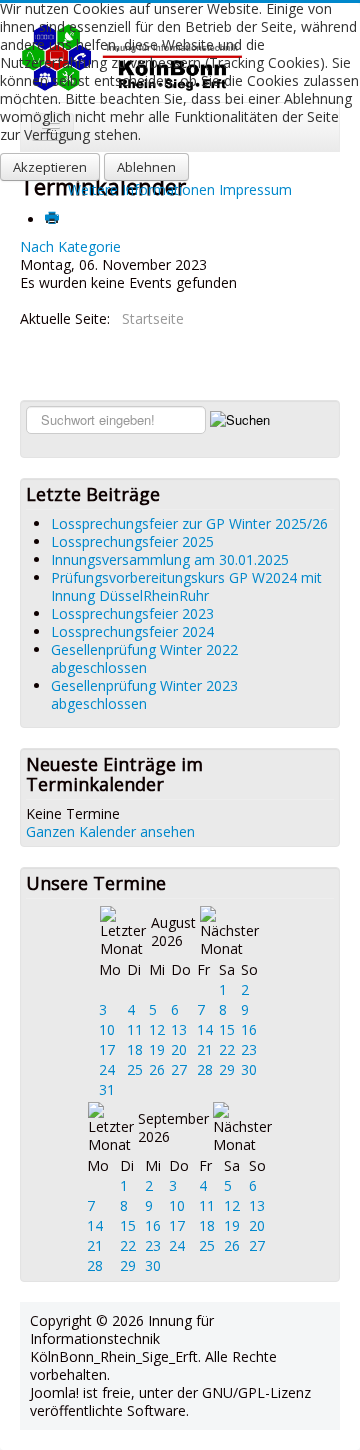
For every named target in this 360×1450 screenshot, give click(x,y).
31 (107, 1089)
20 (179, 1049)
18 (135, 1049)
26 (157, 1069)
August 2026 (173, 931)
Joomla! (54, 1392)
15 (227, 1029)
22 (227, 1049)
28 (205, 1069)
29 (227, 1069)
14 (205, 1029)
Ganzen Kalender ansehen (110, 831)
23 (249, 1049)
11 (135, 1029)
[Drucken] (54, 219)
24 (107, 1069)
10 (107, 1029)
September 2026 (173, 1127)
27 (179, 1069)
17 (107, 1049)
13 (179, 1029)
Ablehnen (146, 167)
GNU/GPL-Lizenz (256, 1392)
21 (205, 1049)
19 (157, 1049)
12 (157, 1029)
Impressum (255, 189)
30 (249, 1069)
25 (135, 1069)
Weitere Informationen (141, 189)
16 (249, 1029)
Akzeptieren (50, 167)
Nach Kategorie (70, 246)
